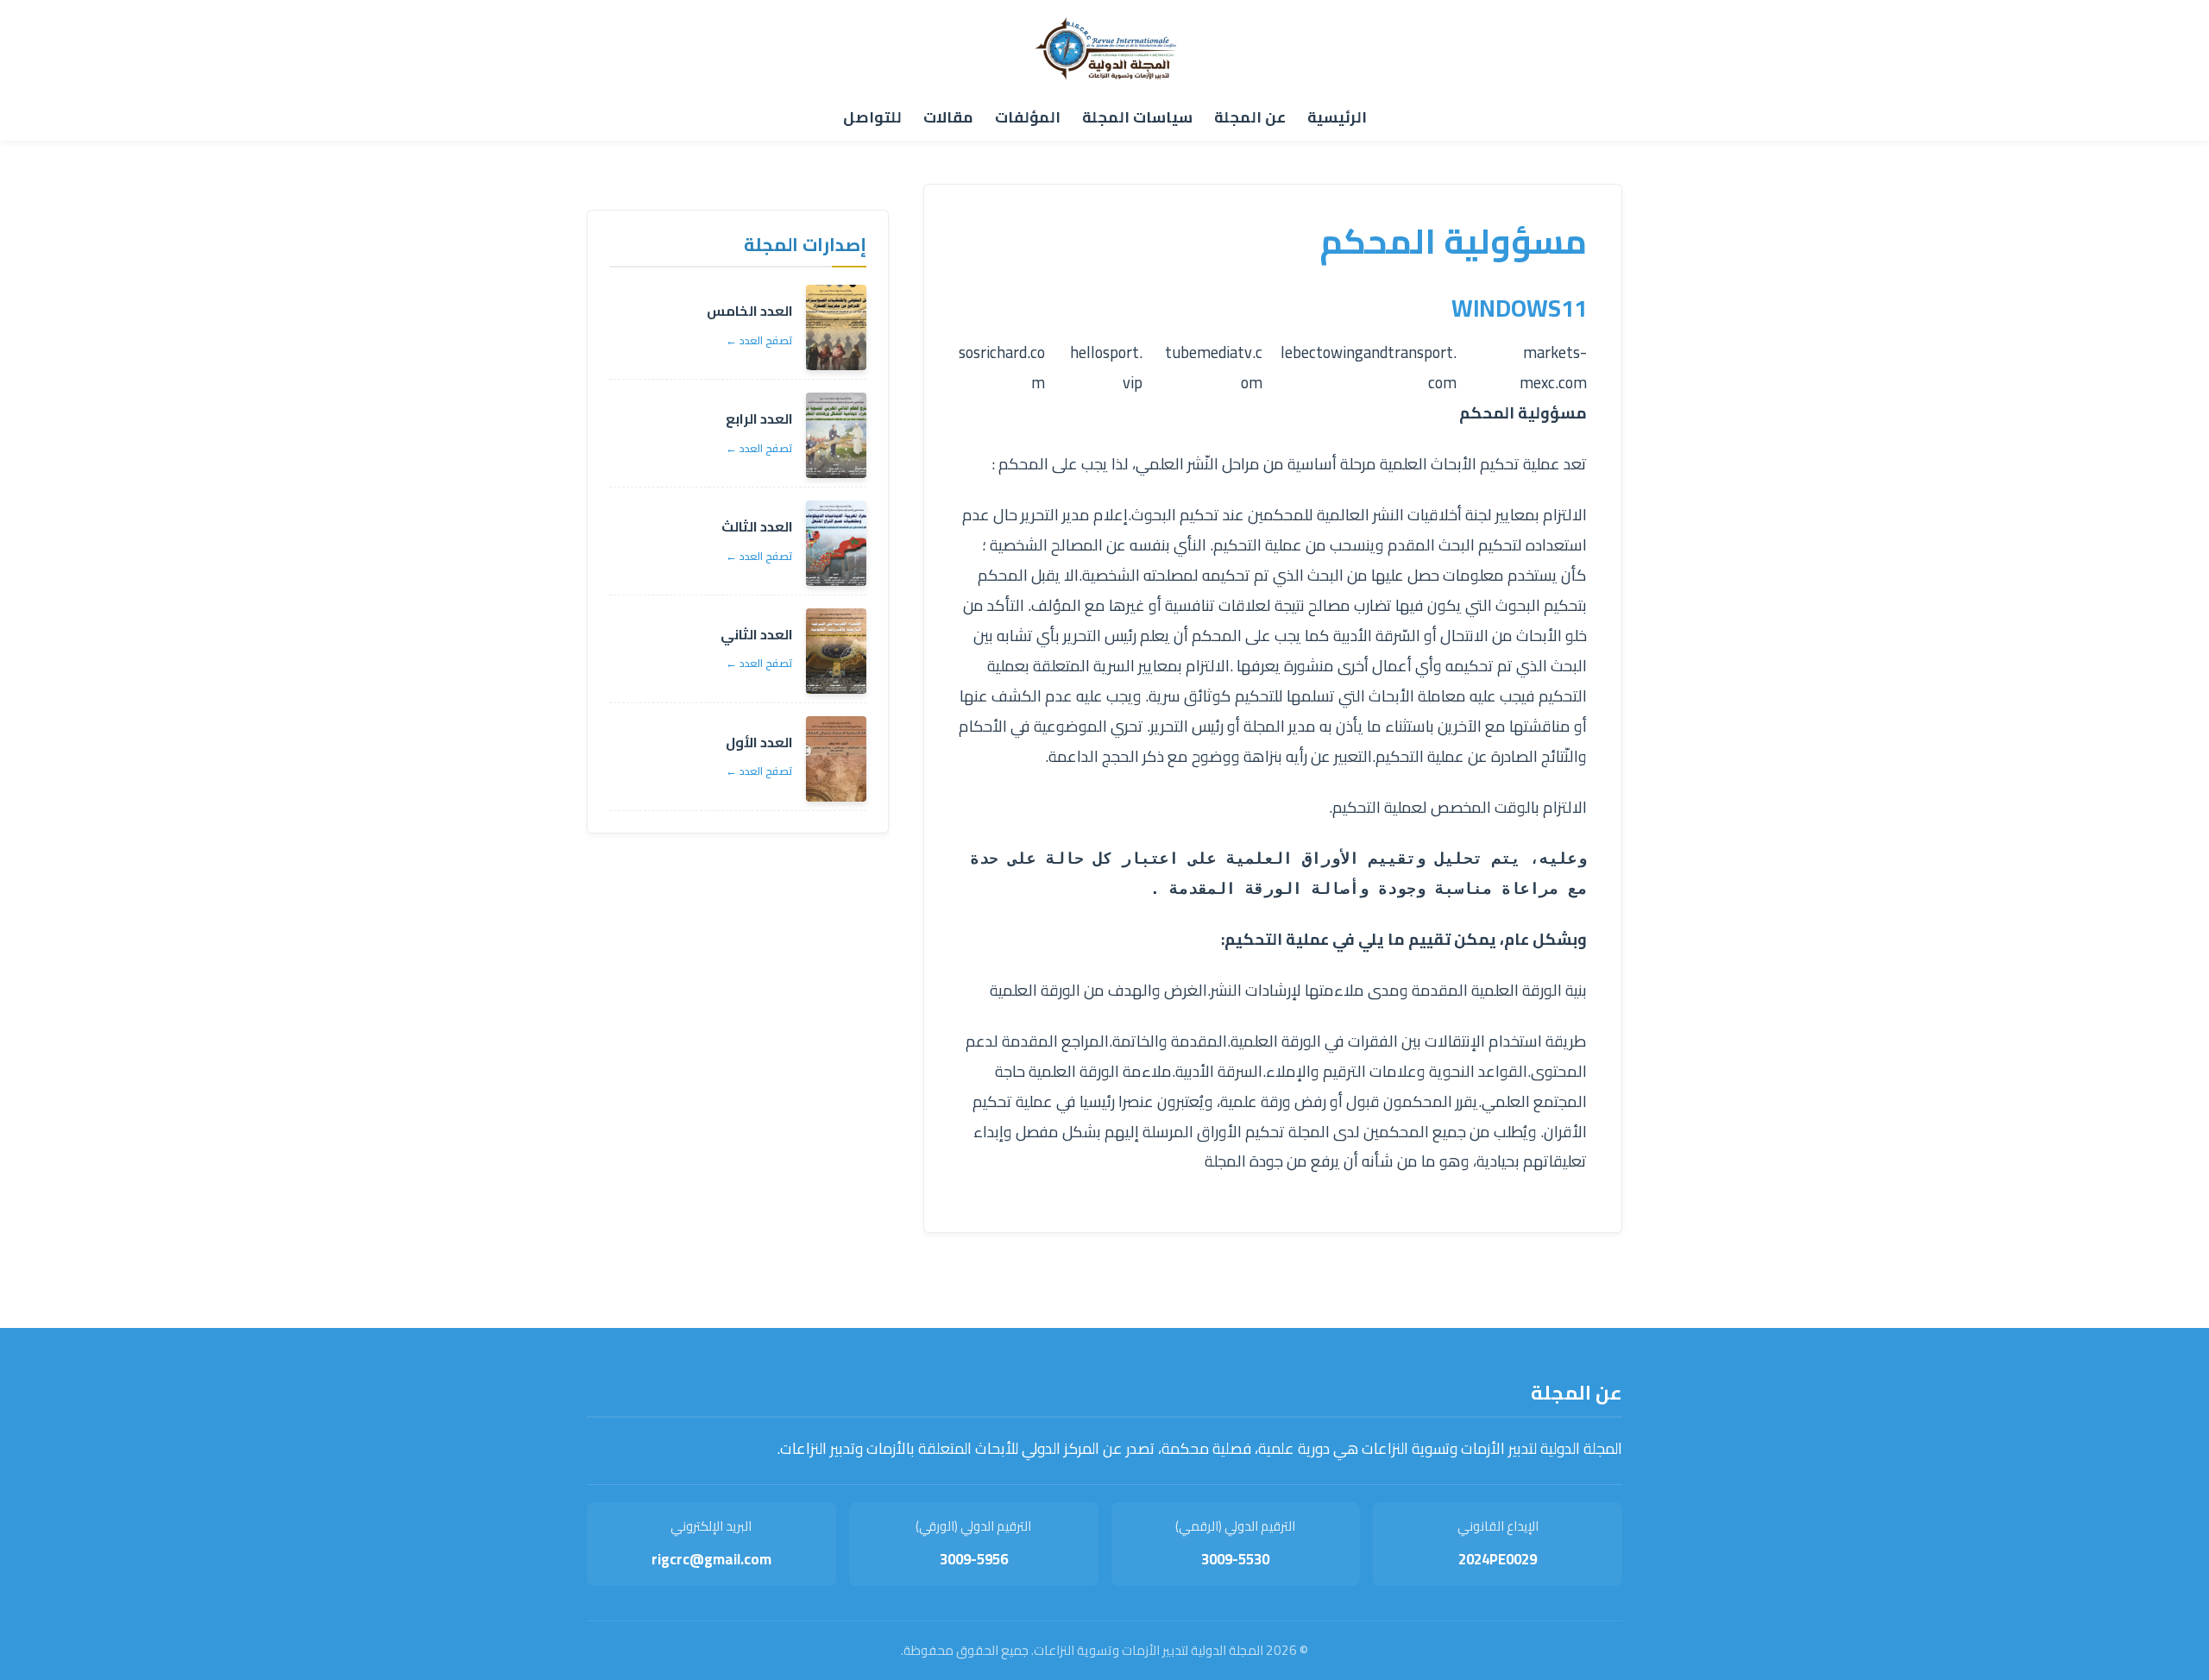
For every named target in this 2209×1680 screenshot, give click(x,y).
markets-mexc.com (1553, 368)
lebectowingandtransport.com (1369, 368)
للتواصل (872, 117)
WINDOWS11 (1519, 308)
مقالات (948, 117)
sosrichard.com (1002, 368)
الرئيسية (1337, 117)
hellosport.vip (1106, 368)
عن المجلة (1250, 117)
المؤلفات (1028, 117)
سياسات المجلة (1137, 117)
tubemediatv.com (1214, 368)
